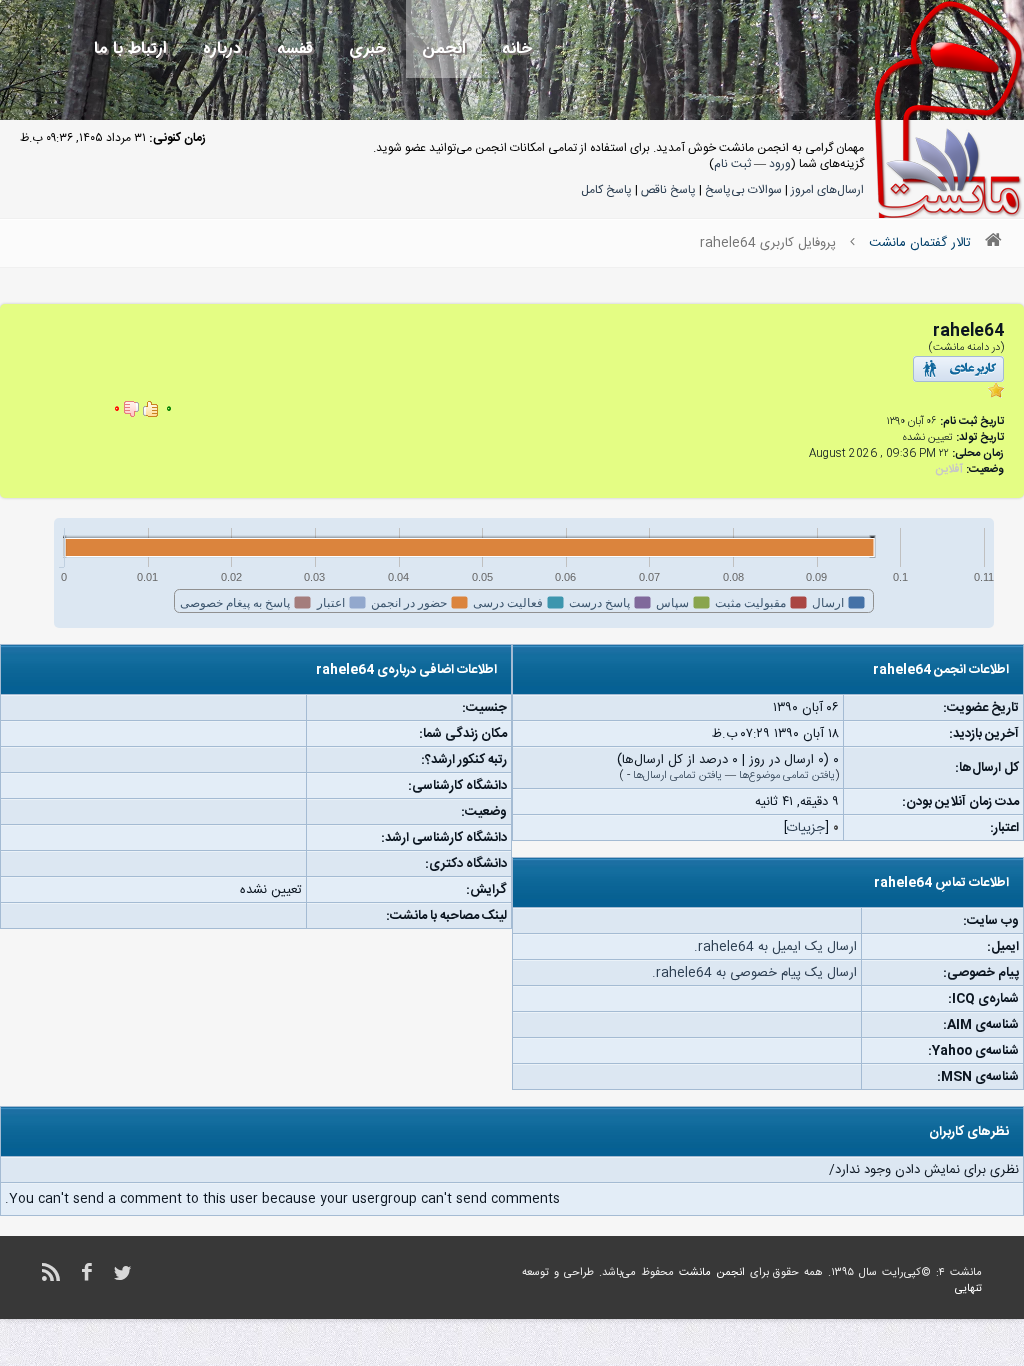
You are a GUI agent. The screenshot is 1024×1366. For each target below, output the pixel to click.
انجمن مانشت (712, 1273)
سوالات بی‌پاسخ (743, 190)
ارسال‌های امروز (827, 190)
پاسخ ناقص (668, 190)
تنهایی (968, 1289)
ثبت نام (732, 164)
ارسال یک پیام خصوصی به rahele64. (754, 973)
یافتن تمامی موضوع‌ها (787, 776)
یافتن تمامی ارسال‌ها (677, 776)
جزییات (806, 828)
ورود (780, 164)
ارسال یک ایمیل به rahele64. (775, 947)
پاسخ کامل (606, 190)
